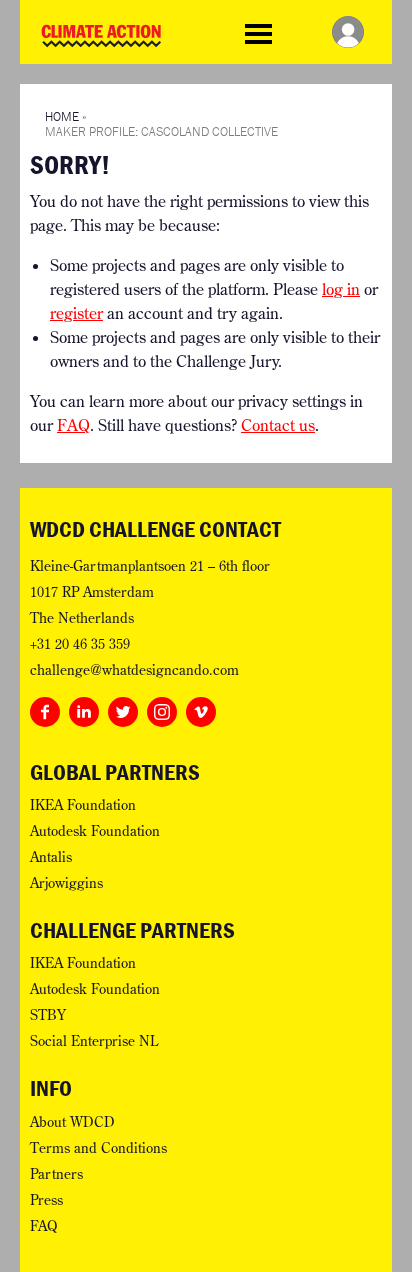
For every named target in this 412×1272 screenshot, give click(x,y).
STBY (48, 1015)
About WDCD (72, 1122)
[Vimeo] (201, 708)
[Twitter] (123, 708)
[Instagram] (162, 708)
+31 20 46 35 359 (80, 644)
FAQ (73, 425)
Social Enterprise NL (94, 1041)
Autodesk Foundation (95, 831)
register (76, 313)
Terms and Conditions (98, 1148)
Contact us (278, 425)
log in (341, 289)
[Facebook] (45, 708)
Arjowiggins (66, 883)
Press (46, 1200)
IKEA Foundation (83, 805)
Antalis (51, 857)
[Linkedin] (84, 708)
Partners (56, 1174)
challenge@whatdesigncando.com (134, 670)
